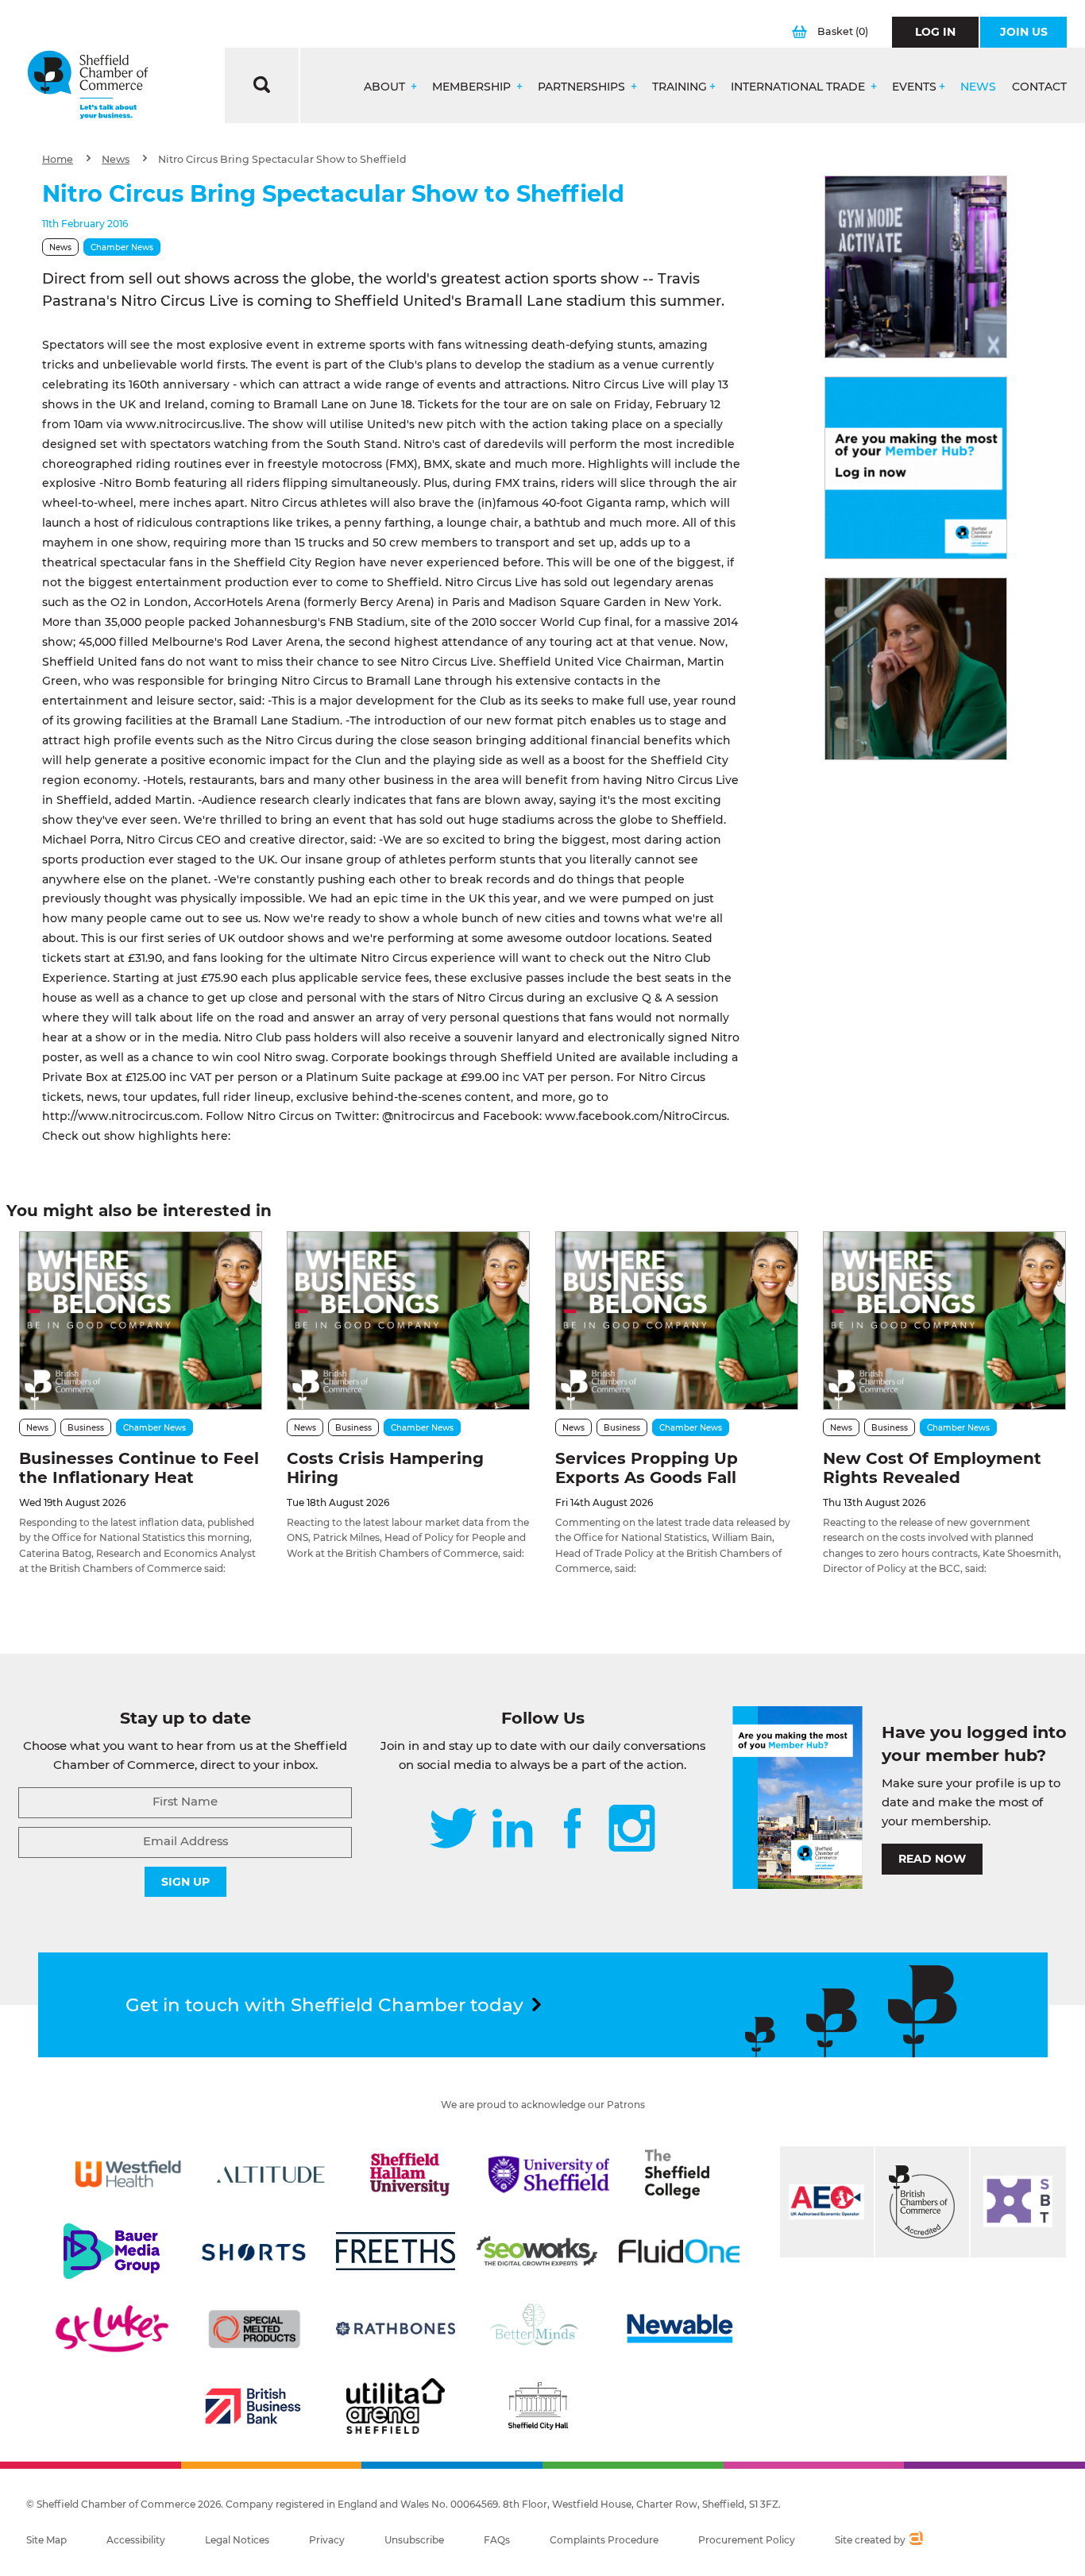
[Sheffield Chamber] (88, 85)
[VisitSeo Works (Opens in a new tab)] (537, 2251)
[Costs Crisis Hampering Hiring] (408, 1321)
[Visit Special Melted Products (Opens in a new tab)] (254, 2329)
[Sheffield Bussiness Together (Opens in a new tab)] (1018, 2202)
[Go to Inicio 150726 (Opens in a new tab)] (916, 669)
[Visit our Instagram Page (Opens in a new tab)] (632, 1830)
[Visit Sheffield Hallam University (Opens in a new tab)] (410, 2174)
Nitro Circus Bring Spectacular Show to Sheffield (282, 159)
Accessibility (136, 2540)
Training (680, 87)
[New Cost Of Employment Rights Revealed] (944, 1321)
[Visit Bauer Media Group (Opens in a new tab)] (112, 2251)
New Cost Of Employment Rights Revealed (932, 1468)
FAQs (497, 2540)
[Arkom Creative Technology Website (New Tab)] (915, 2540)
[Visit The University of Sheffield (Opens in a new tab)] (549, 2174)
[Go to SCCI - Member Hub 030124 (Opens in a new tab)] (916, 468)
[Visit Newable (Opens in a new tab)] (679, 2329)
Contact (1039, 87)
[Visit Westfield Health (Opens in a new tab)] (129, 2174)
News (978, 87)
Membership (473, 87)
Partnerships (583, 87)
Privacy (327, 2540)
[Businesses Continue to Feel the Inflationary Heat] (141, 1321)
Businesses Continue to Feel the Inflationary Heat (139, 1468)
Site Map (46, 2540)
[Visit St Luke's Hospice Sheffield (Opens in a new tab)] (112, 2329)
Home (58, 159)
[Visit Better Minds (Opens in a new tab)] (537, 2329)
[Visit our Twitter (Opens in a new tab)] (453, 1830)
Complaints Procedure (604, 2540)
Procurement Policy (747, 2540)
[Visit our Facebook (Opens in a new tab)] (573, 1830)
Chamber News (122, 247)
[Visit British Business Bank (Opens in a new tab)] (253, 2406)
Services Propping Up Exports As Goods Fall (647, 1468)
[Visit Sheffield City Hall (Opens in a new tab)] (538, 2406)
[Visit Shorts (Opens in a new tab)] (254, 2251)
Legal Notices (237, 2540)
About (386, 87)
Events (914, 87)
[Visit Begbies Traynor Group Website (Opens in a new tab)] (922, 2202)
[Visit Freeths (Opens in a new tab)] (396, 2251)
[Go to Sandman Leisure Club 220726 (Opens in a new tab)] (916, 267)
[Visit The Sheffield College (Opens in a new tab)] (677, 2174)
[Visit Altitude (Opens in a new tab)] (271, 2174)
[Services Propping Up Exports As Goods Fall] (677, 1321)
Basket (843, 31)
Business (86, 1428)
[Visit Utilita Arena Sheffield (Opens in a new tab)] (396, 2406)
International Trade (799, 87)
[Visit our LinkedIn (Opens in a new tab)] (512, 1830)
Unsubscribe (414, 2540)
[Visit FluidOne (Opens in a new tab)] (679, 2251)
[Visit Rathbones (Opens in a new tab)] (396, 2329)
